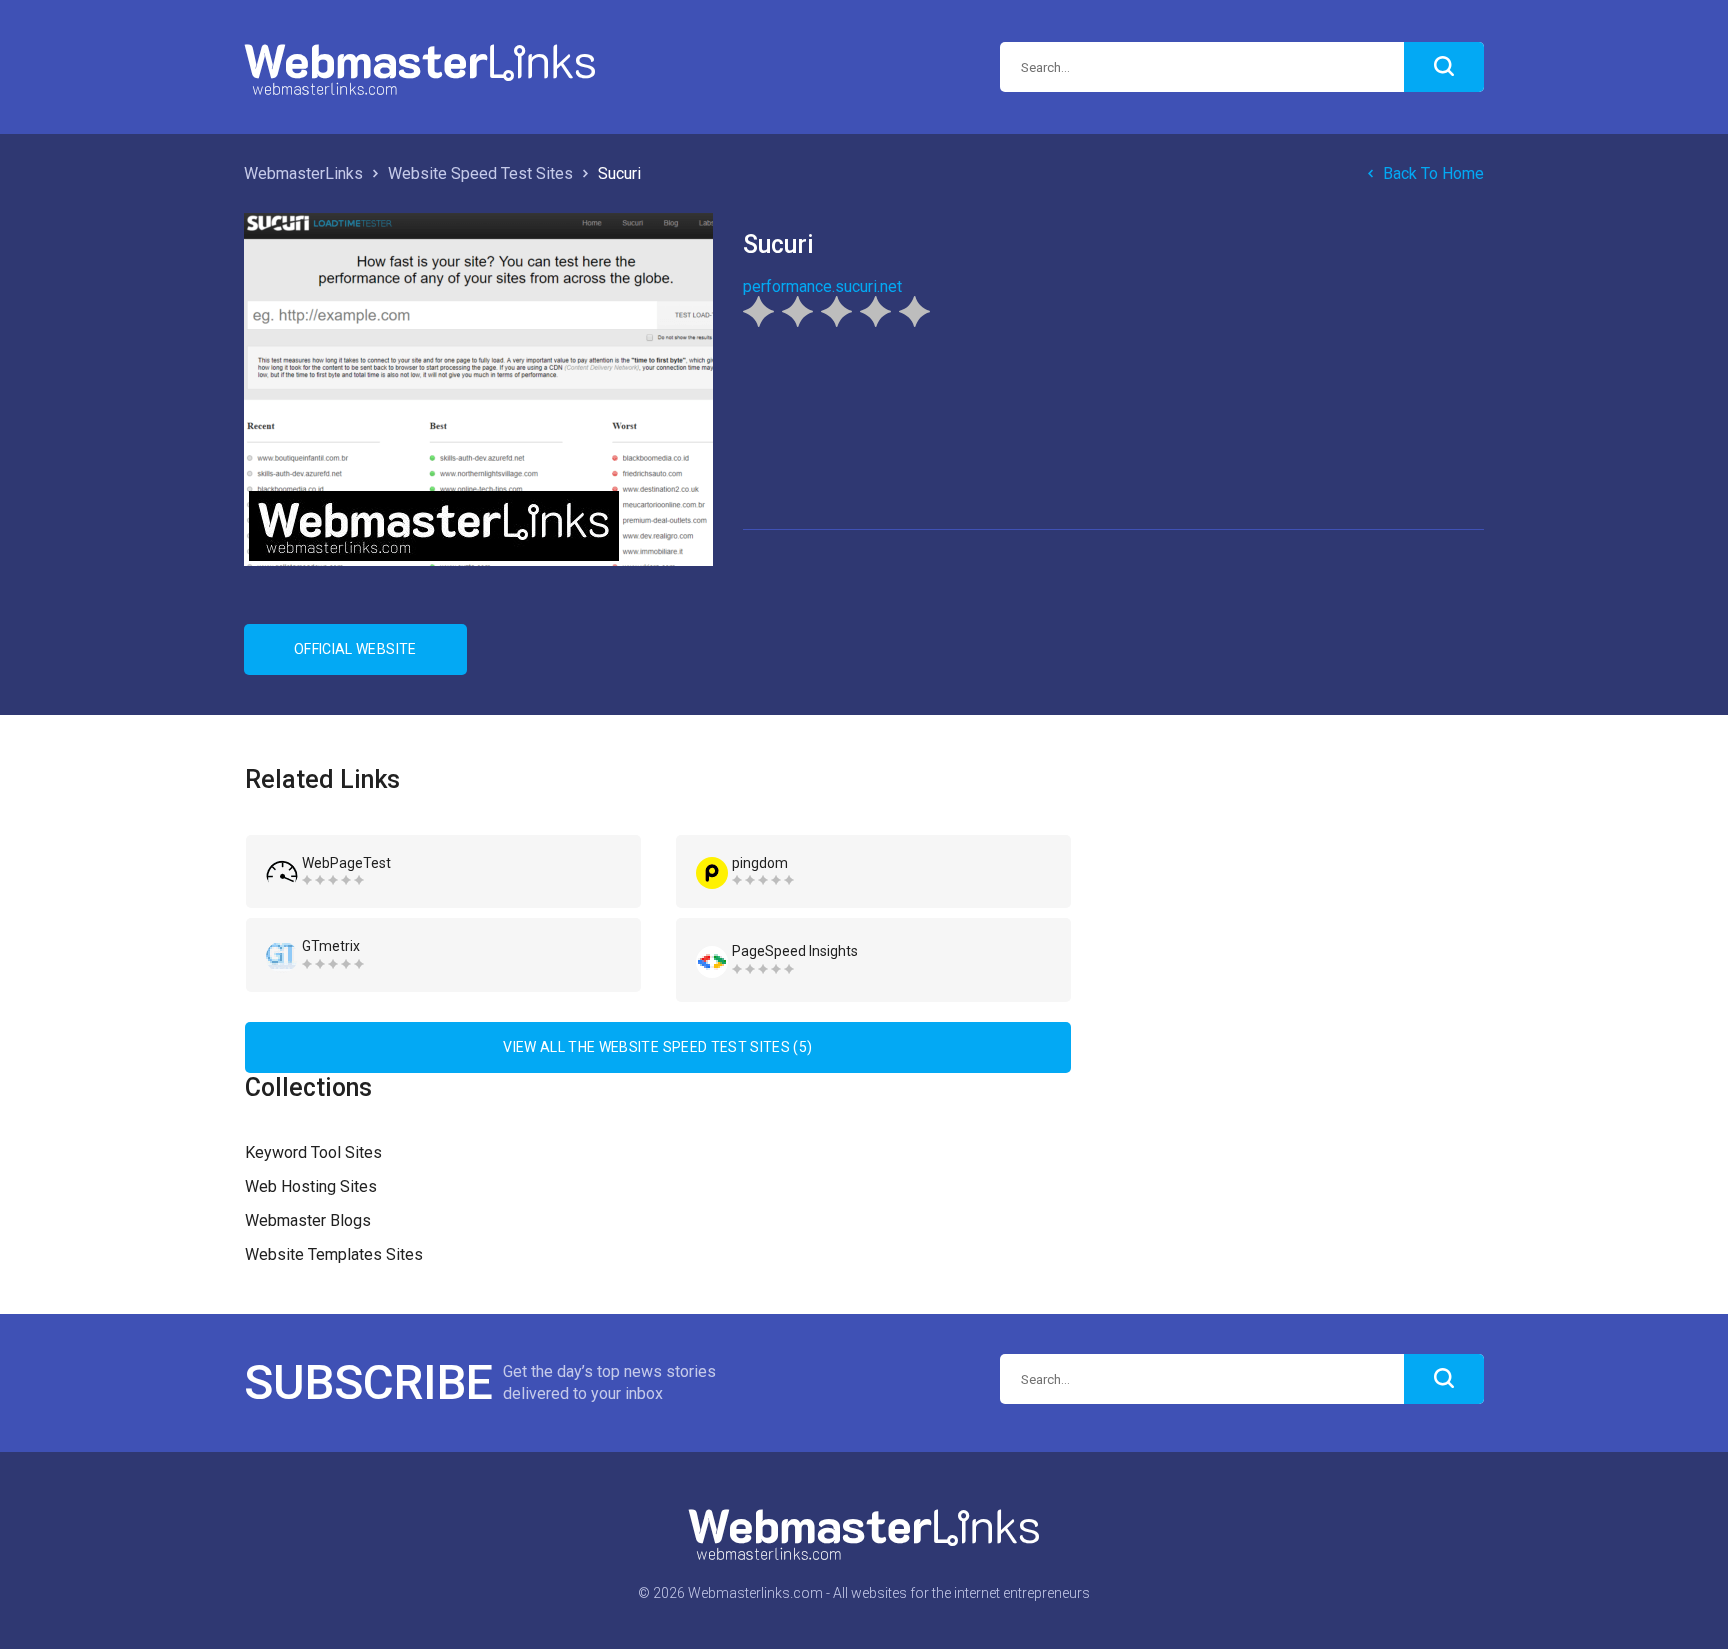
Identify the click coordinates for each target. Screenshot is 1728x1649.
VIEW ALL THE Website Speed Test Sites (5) (657, 1047)
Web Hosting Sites (311, 1186)
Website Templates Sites (334, 1254)
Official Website (355, 649)
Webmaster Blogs (308, 1220)
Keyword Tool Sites (313, 1152)
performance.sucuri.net (822, 286)
